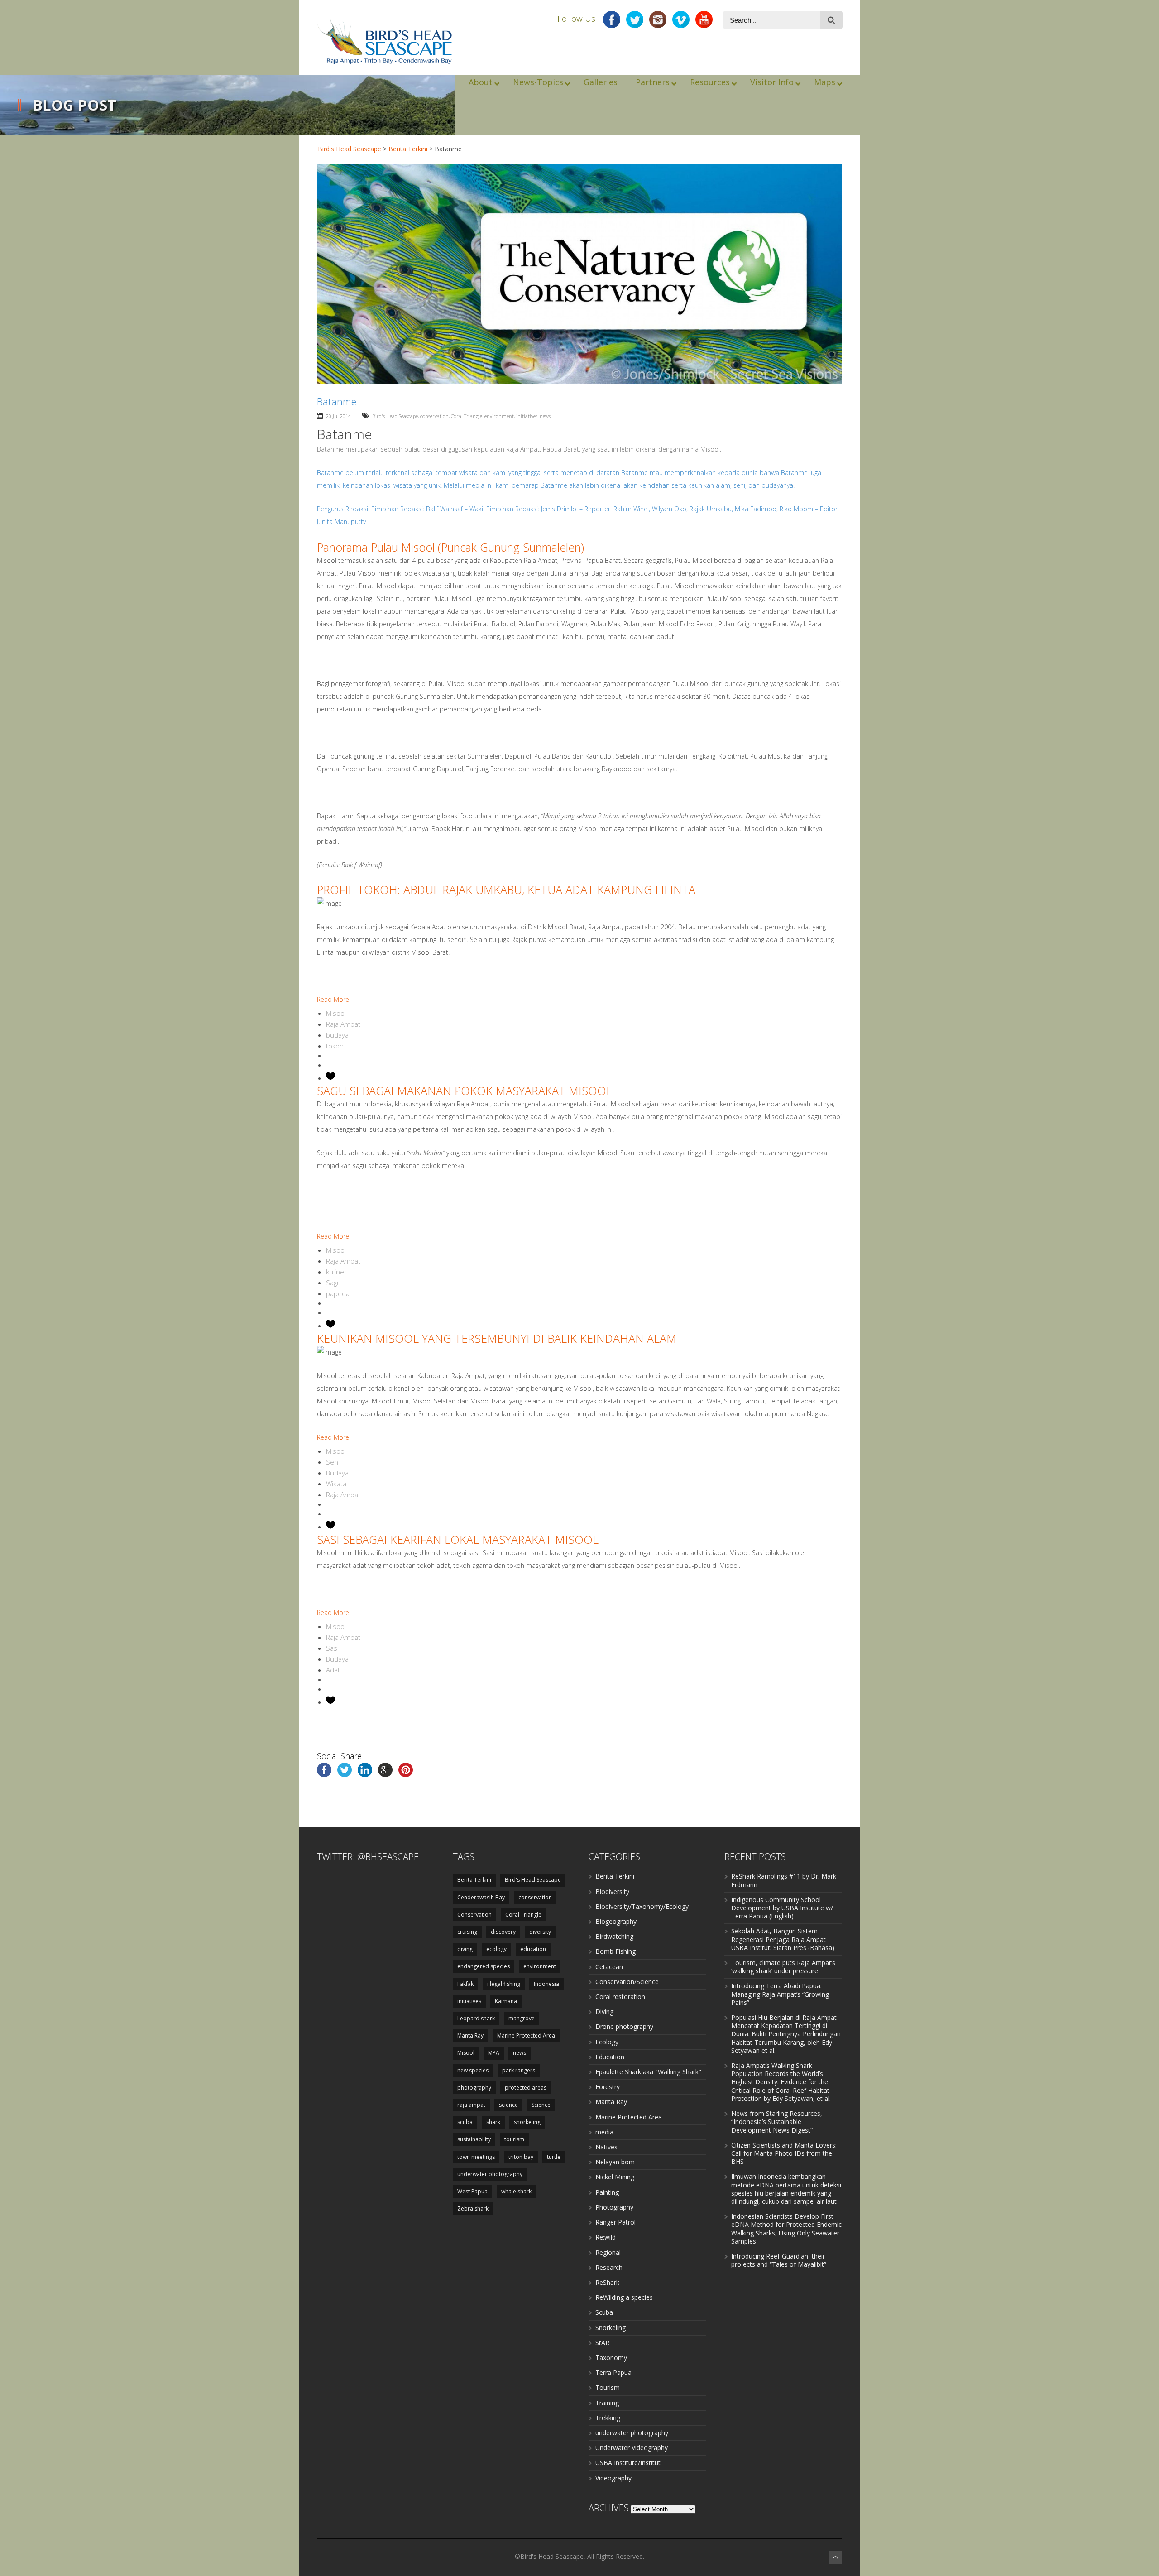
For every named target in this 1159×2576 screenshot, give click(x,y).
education (533, 1949)
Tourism (608, 2387)
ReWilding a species (624, 2297)
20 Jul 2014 (338, 416)
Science (541, 2105)
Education (610, 2057)
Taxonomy (611, 2357)
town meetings (476, 2157)
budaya (337, 1035)
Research (609, 2267)
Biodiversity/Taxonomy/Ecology (642, 1906)
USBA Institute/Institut (628, 2463)
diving (465, 1949)
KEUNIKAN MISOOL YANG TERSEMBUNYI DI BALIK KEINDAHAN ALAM (497, 1338)
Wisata (336, 1484)
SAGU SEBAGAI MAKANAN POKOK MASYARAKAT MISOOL (465, 1091)
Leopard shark (476, 2018)
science (508, 2105)
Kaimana (506, 2001)
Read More (333, 999)
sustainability (474, 2139)
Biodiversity (612, 1891)
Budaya (337, 1473)
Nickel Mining (615, 2177)
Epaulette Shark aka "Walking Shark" (648, 2072)
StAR (602, 2343)
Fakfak (465, 1984)
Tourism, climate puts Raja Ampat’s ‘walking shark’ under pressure (783, 1967)
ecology (496, 1949)
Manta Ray (470, 2035)
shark (493, 2122)
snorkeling (527, 2122)
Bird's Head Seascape (350, 149)
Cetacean (609, 1967)
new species (473, 2070)
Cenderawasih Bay (481, 1897)
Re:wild (606, 2237)
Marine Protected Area (526, 2035)
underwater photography (490, 2174)
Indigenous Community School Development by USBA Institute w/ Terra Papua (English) (782, 1908)
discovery (503, 1932)
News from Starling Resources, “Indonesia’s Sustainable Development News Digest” (777, 2122)
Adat (333, 1670)
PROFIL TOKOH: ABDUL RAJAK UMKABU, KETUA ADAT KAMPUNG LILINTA (506, 889)
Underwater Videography (632, 2448)
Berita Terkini (408, 149)
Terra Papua (613, 2372)
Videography (613, 2478)
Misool (336, 1013)
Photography (614, 2207)
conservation (434, 416)
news (545, 416)
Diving (604, 2011)
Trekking (608, 2418)
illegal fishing (504, 1984)
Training (607, 2403)
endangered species (484, 1966)
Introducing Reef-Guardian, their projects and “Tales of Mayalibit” (779, 2260)
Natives (606, 2147)
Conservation (474, 1915)
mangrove (522, 2018)
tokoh (335, 1046)
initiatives (527, 416)
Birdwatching (614, 1936)
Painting (607, 2192)
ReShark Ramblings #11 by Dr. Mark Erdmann (784, 1880)
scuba (465, 2122)
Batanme (345, 434)
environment (499, 416)
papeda (338, 1293)
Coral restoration (620, 1997)
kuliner (336, 1272)
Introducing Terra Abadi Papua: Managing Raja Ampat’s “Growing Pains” (780, 1994)
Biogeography (616, 1921)
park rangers (519, 2070)
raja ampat (471, 2105)
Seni (333, 1462)
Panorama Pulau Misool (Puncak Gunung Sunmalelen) (450, 547)
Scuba (604, 2312)
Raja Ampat (343, 1024)
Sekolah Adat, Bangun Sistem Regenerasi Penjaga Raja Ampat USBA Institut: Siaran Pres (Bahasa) (783, 1939)
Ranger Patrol (615, 2222)
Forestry (608, 2087)
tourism (514, 2139)
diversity (540, 1932)
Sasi (332, 1648)
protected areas (526, 2088)
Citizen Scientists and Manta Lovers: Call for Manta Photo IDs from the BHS (784, 2153)
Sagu (333, 1283)
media (604, 2132)
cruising (467, 1932)
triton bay (521, 2157)
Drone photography (624, 2026)
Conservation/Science (627, 1982)
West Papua (472, 2191)
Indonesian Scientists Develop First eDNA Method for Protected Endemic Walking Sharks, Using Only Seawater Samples (786, 2229)
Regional (608, 2252)
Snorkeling (611, 2328)
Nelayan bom (615, 2162)
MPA (494, 2053)
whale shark (516, 2191)
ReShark (607, 2282)
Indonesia (546, 1984)
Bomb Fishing (615, 1951)
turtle (554, 2157)
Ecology (607, 2042)
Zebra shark (473, 2208)
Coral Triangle (467, 416)
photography (474, 2088)
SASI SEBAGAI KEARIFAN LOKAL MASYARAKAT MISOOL (458, 1539)
